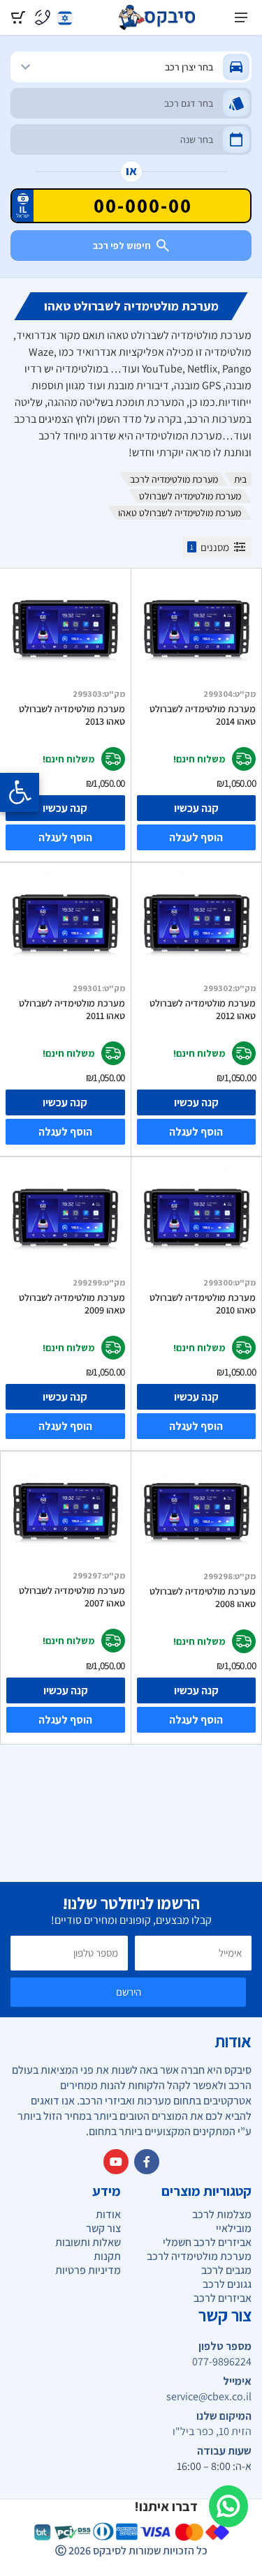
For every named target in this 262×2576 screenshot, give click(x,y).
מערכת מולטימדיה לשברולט (190, 496)
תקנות (107, 2256)
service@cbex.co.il (209, 2397)
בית (240, 479)
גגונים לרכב (227, 2284)
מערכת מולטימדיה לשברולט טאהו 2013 (72, 715)
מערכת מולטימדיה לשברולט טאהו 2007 (72, 1597)
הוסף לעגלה (196, 837)
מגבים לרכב (226, 2270)
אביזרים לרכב (223, 2298)
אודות (108, 2214)
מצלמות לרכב (222, 2214)
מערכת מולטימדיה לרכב (174, 479)
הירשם (129, 1992)
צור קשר (103, 2228)
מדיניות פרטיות (88, 2270)
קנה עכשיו (196, 808)
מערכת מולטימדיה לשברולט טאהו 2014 (203, 715)
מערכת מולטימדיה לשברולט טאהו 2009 (72, 1304)
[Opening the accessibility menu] (20, 792)
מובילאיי (234, 2228)
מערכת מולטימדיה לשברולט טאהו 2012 (203, 1009)
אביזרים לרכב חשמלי (207, 2242)
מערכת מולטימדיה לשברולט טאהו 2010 (203, 1304)
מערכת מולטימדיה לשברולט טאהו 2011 (72, 1009)
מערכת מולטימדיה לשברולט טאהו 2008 (203, 1597)
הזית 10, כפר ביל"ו (212, 2432)
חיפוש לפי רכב (122, 246)
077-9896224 (222, 2362)
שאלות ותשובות (88, 2242)
